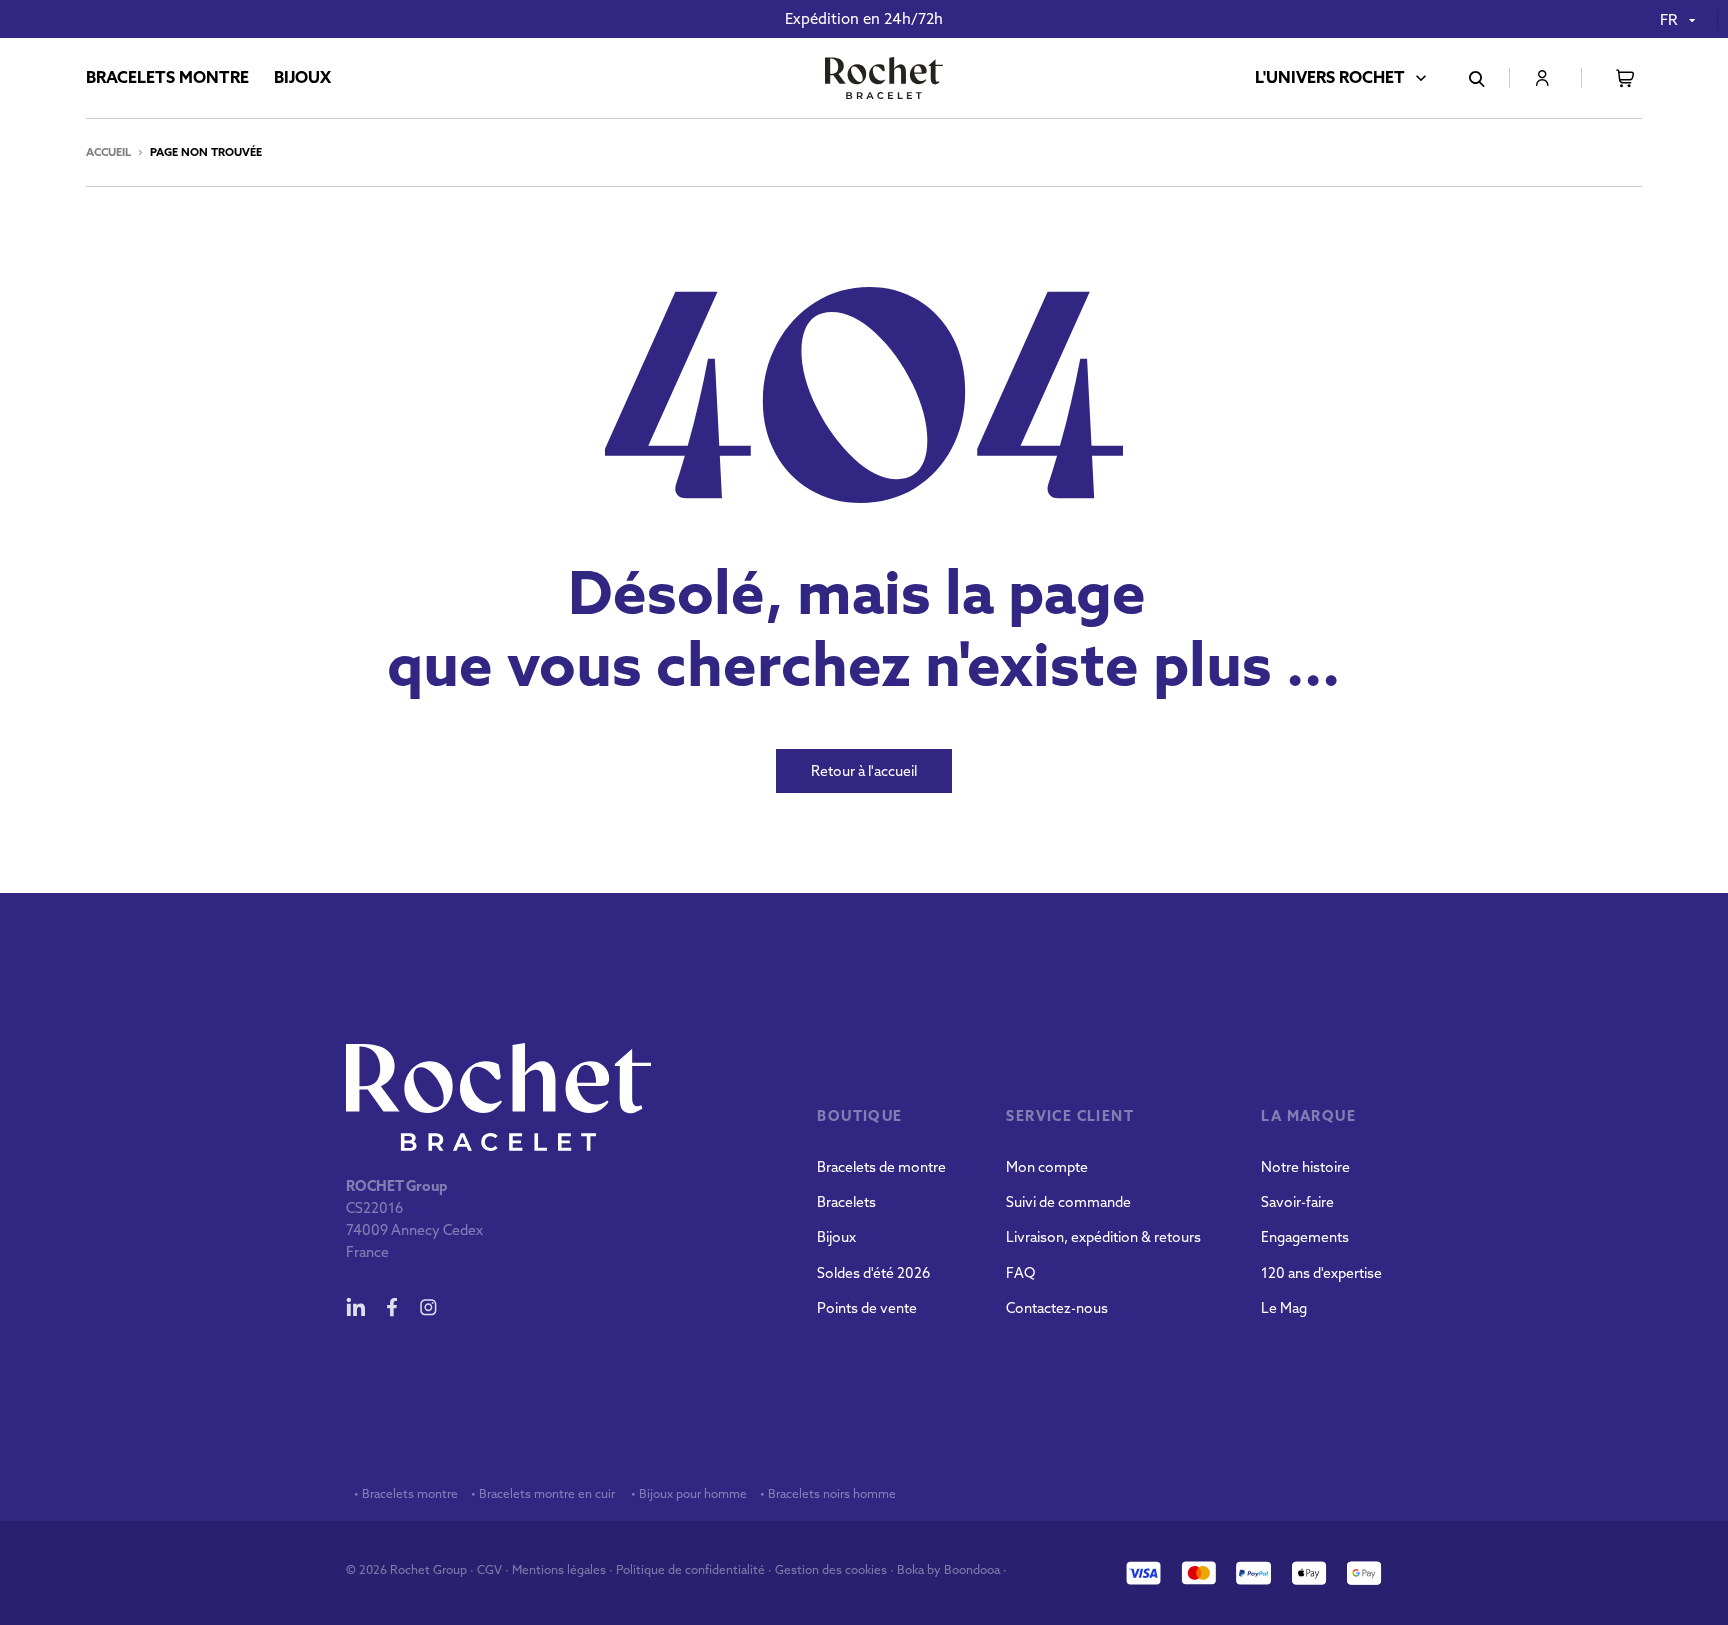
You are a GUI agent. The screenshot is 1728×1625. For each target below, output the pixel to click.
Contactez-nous (1057, 1308)
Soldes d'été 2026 (873, 1273)
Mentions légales (559, 1569)
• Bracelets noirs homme (826, 1494)
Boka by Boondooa (948, 1569)
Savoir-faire (1297, 1202)
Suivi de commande (1068, 1202)
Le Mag (1284, 1308)
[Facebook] (392, 1307)
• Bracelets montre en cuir (543, 1494)
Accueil (108, 152)
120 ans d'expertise (1321, 1273)
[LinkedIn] (356, 1307)
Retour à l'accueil (864, 771)
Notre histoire (1305, 1167)
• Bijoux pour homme (687, 1494)
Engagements (1305, 1237)
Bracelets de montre (881, 1167)
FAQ (1020, 1273)
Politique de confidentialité (690, 1569)
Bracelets (846, 1202)
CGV (489, 1569)
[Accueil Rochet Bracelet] (884, 80)
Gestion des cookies (831, 1569)
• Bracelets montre (404, 1494)
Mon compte (1047, 1167)
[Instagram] (428, 1307)
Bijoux (836, 1237)
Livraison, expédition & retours (1103, 1237)
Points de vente (867, 1308)
